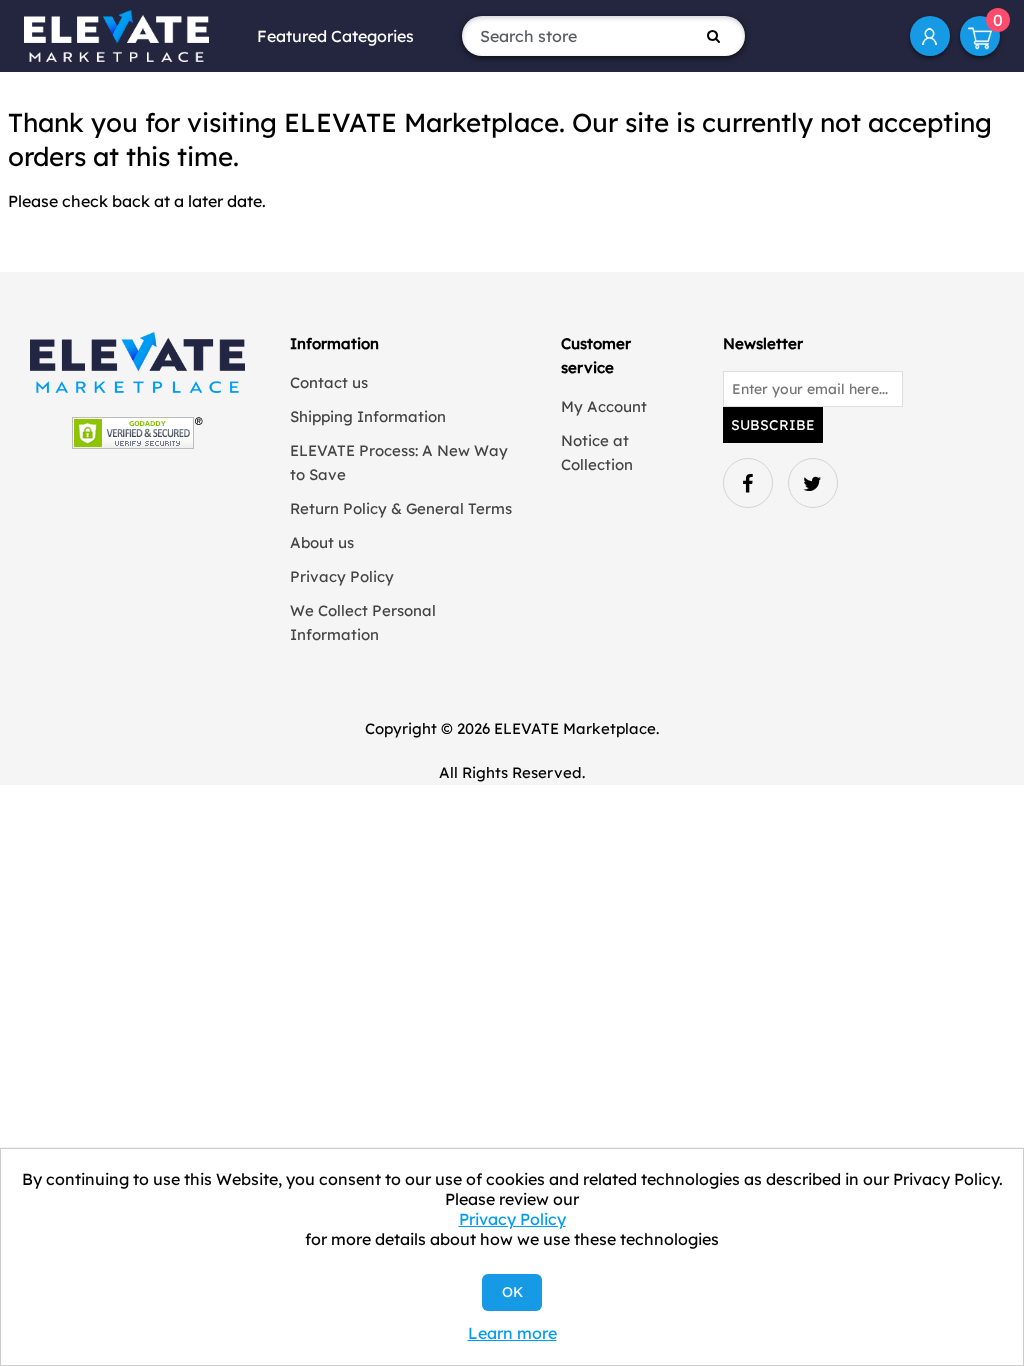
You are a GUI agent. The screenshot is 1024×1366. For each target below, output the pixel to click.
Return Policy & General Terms (401, 508)
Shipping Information (368, 416)
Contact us (329, 382)
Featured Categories (335, 36)
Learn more (512, 1333)
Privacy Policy (342, 576)
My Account (930, 36)
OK (512, 1292)
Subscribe (773, 425)
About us (322, 542)
